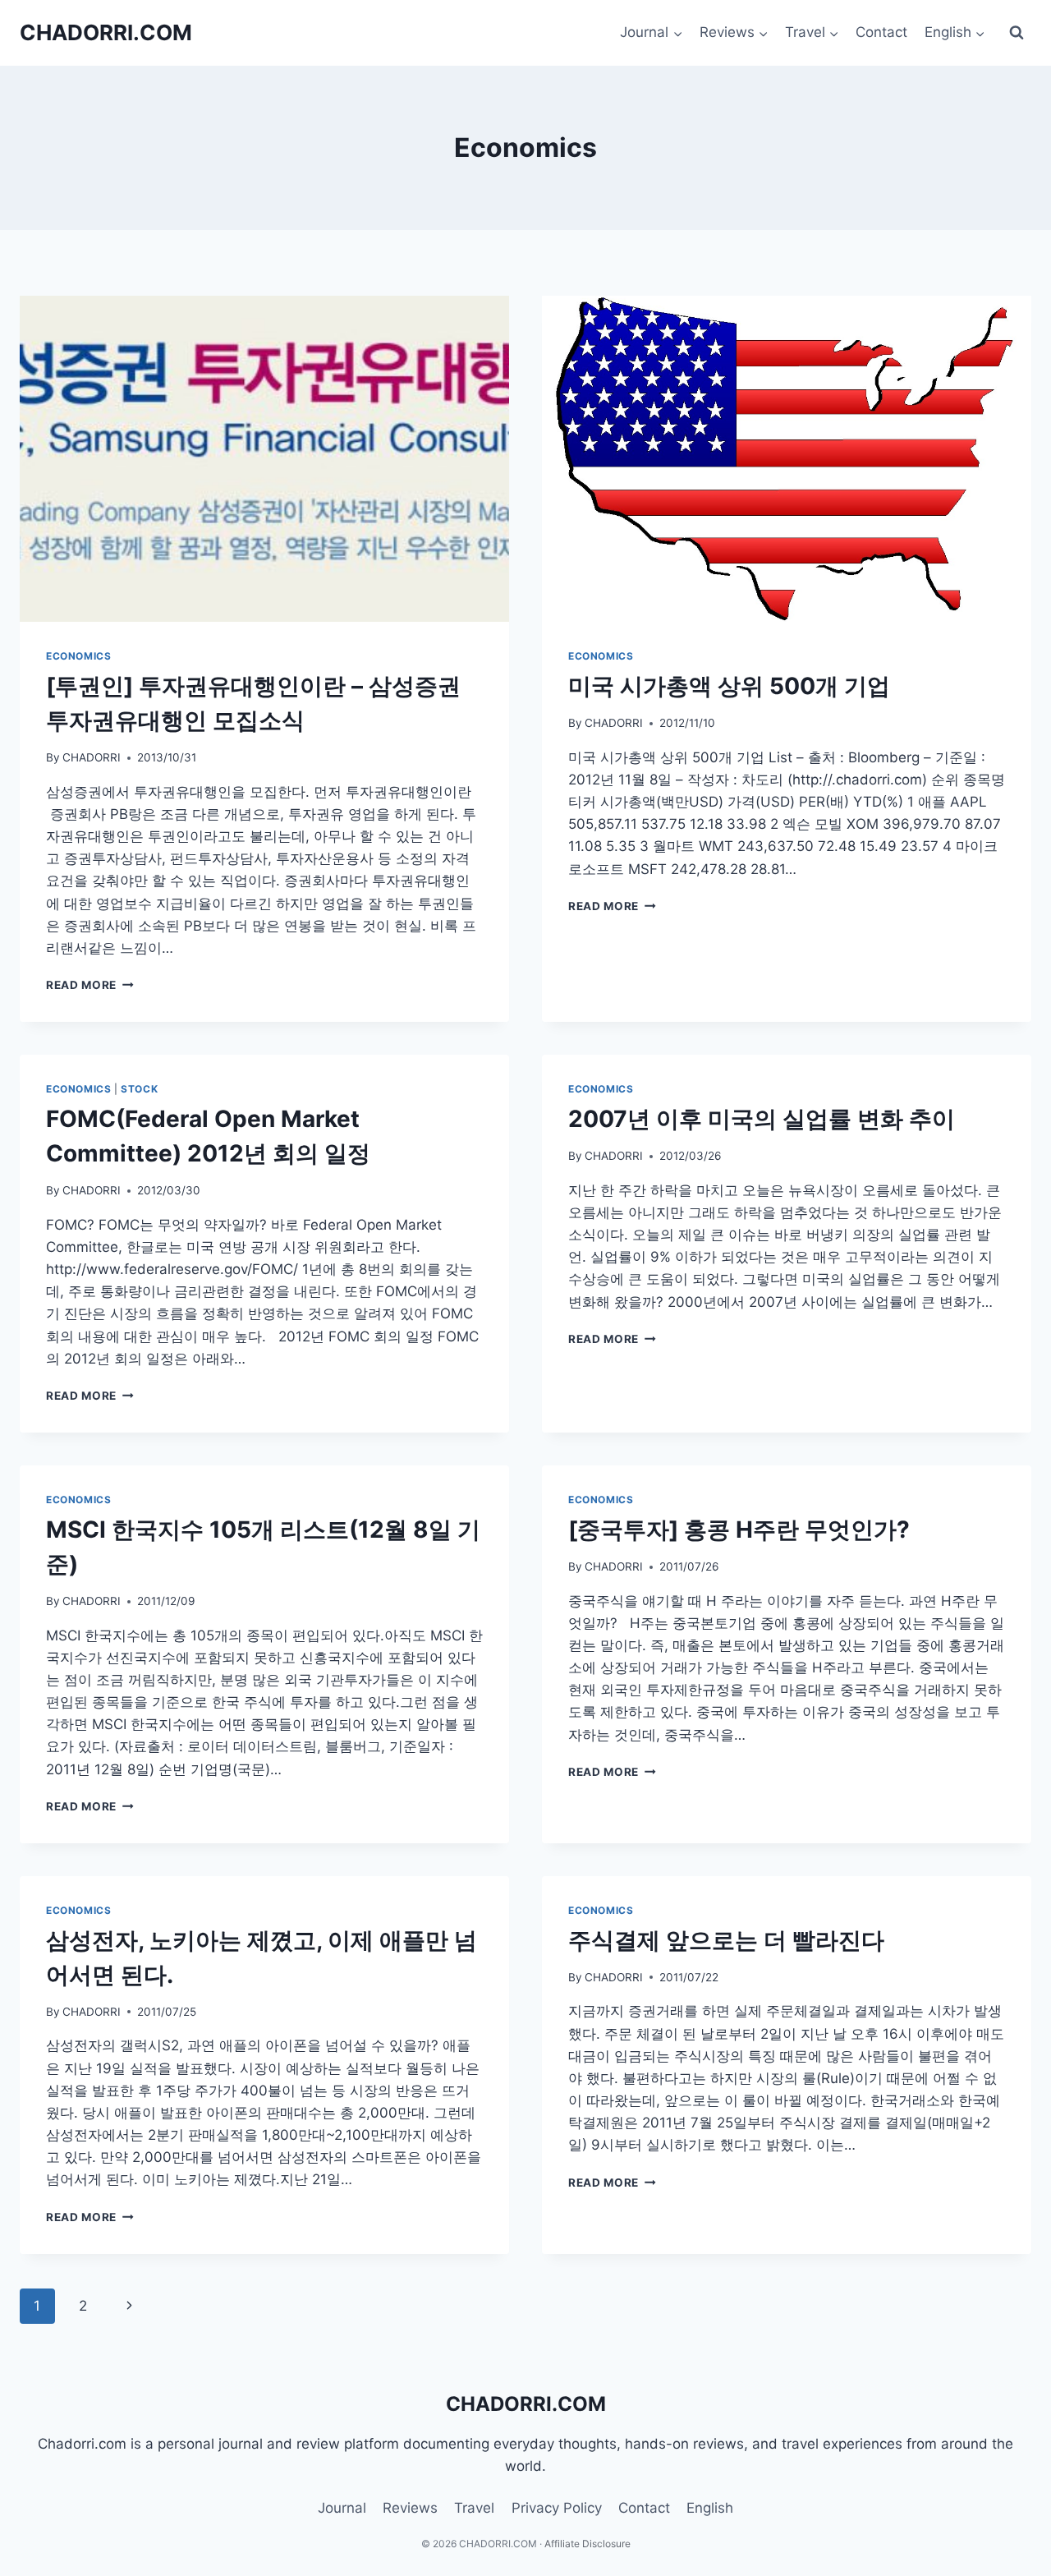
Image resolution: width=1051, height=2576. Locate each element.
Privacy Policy (557, 2508)
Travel (474, 2508)
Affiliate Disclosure (587, 2544)
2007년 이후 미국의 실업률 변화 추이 (762, 1119)
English (710, 2508)
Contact (881, 32)
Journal (342, 2508)
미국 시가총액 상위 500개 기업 (729, 686)
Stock (139, 1089)
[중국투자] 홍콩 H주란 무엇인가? (739, 1529)
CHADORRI (92, 757)
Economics (78, 656)
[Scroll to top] (991, 2519)
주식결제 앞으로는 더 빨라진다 (726, 1940)
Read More (90, 985)
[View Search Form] (1017, 33)
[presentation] (264, 459)
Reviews (410, 2508)
